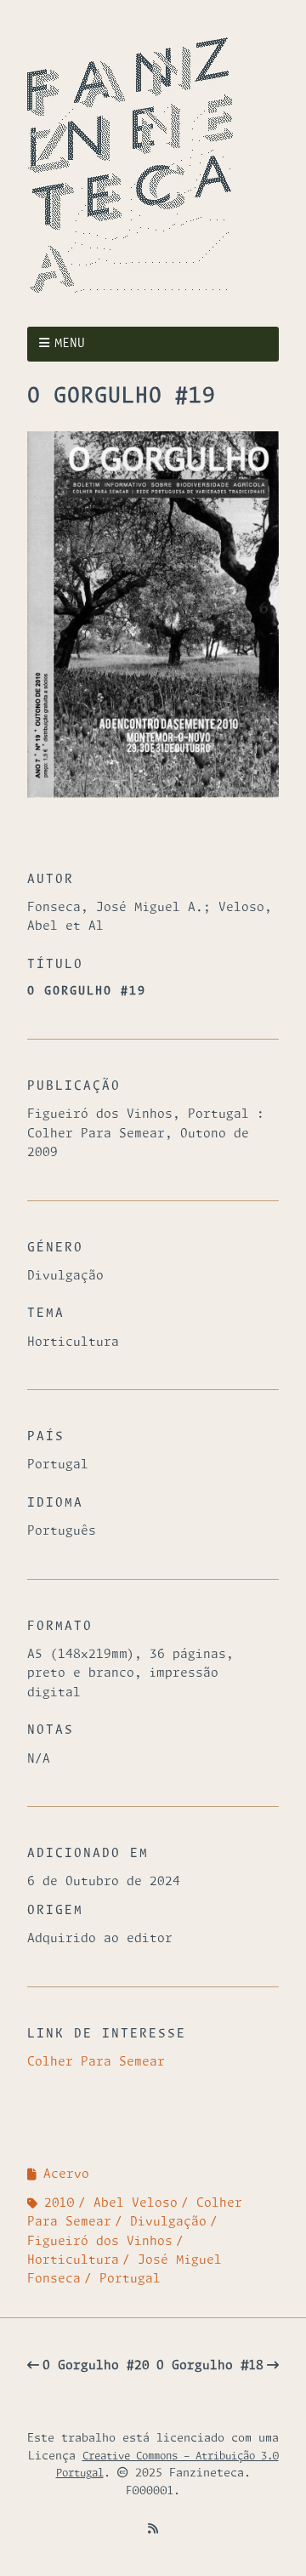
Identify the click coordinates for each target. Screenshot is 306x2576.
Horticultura (73, 2260)
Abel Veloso (136, 2203)
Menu (70, 344)
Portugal (130, 2279)
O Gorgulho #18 (210, 2366)
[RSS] (153, 2529)
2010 (59, 2203)
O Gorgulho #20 (96, 2366)
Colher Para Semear (96, 2062)
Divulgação (168, 2222)
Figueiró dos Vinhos (100, 2242)
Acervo (66, 2174)
